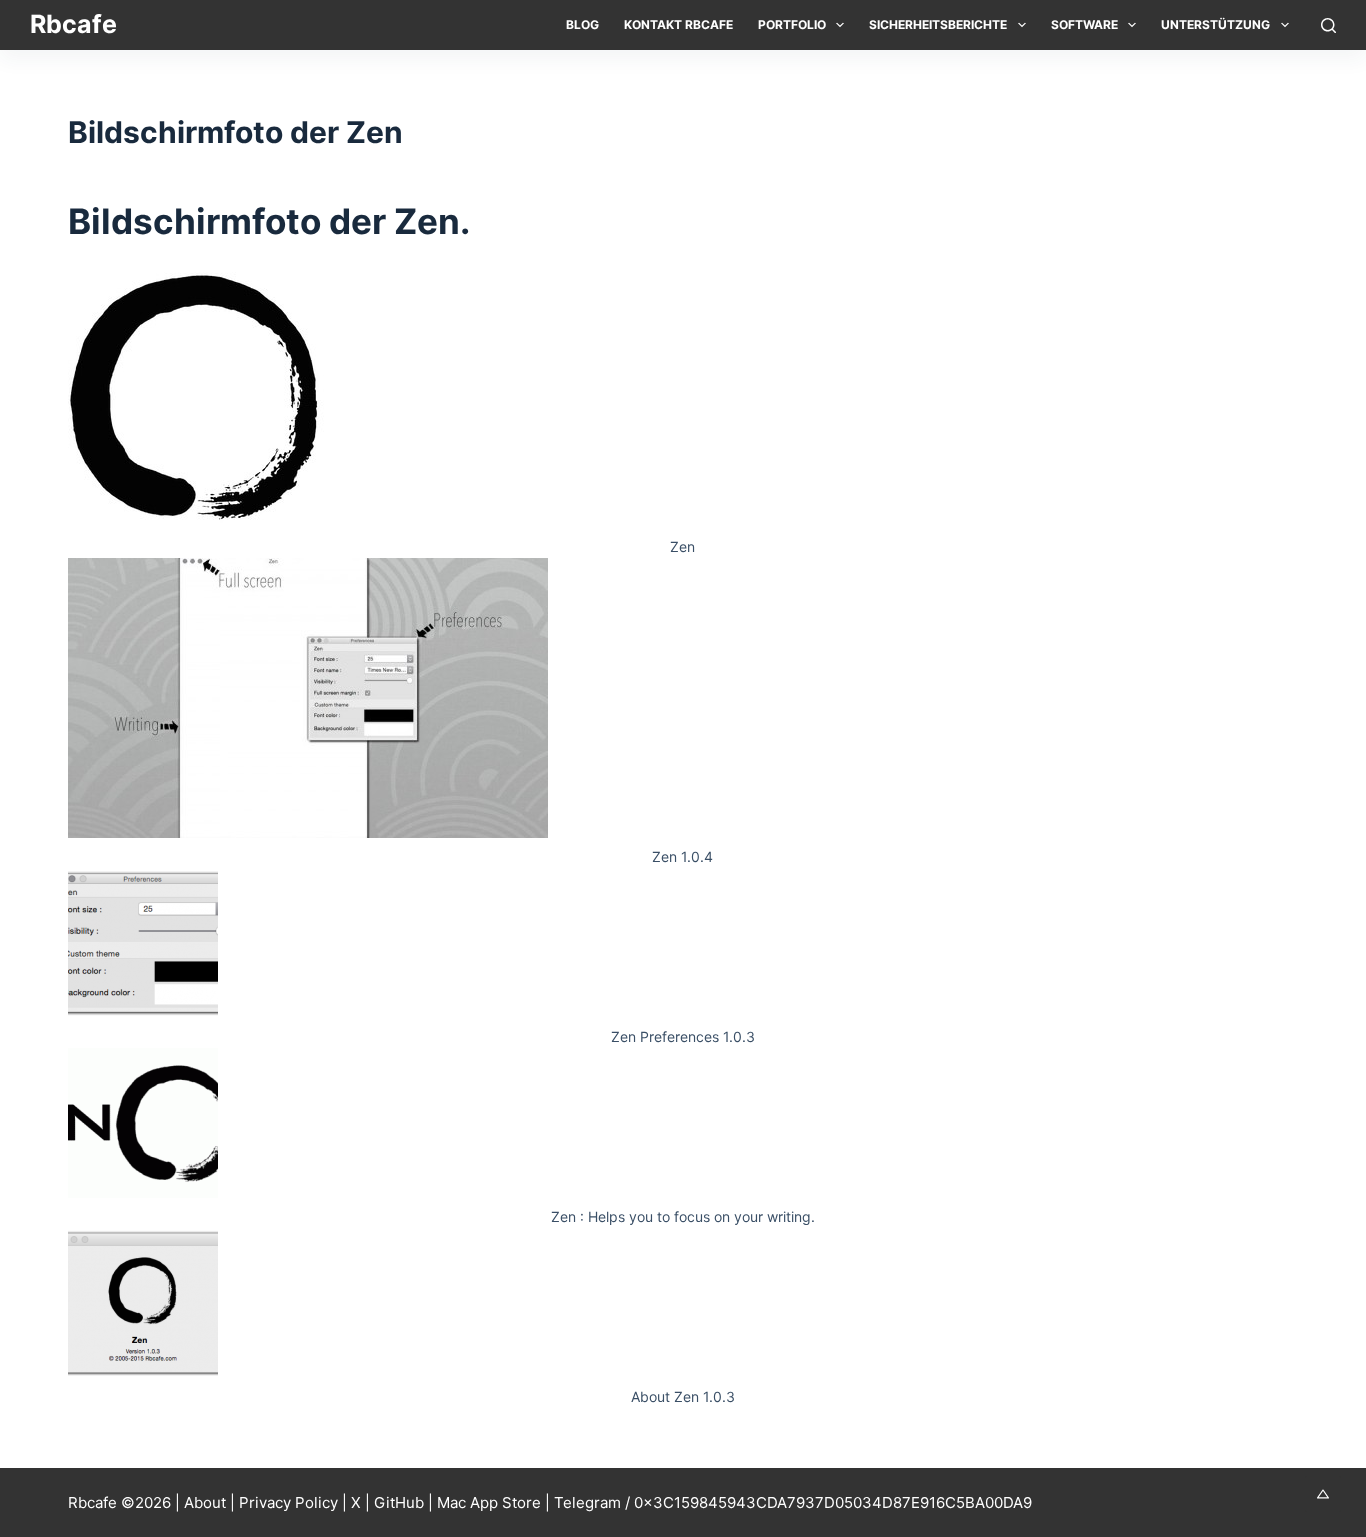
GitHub (399, 1502)
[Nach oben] (1323, 1494)
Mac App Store (489, 1502)
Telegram (587, 1502)
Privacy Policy (288, 1502)
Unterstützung (1215, 24)
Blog (582, 24)
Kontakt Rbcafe (678, 24)
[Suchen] (1328, 25)
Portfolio (792, 24)
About (205, 1502)
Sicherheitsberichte (938, 24)
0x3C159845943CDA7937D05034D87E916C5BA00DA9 (833, 1502)
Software (1084, 24)
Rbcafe (73, 24)
